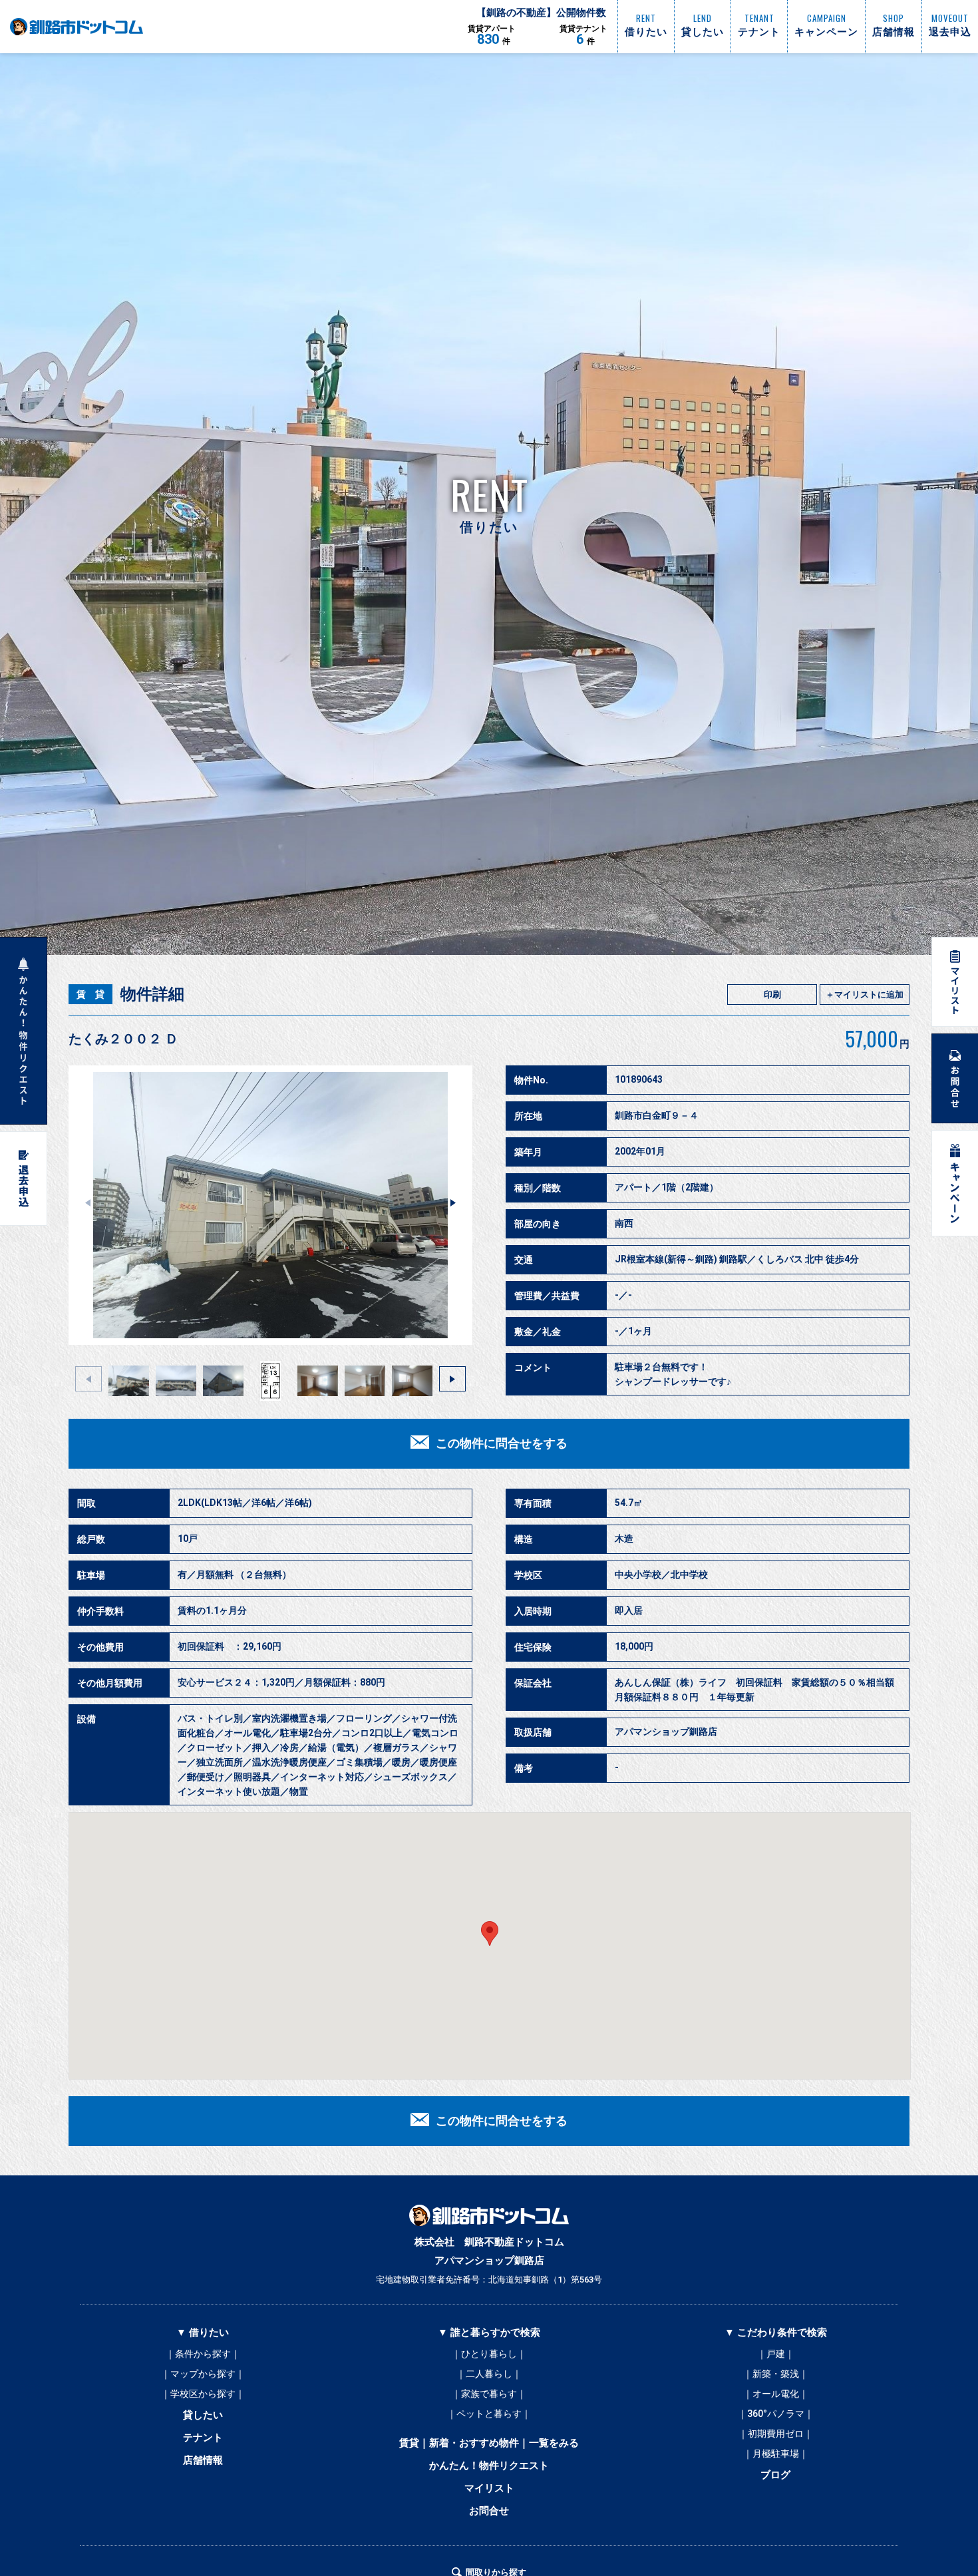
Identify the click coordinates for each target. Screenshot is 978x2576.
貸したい (203, 2415)
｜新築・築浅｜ (776, 2374)
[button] (453, 1202)
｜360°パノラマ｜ (776, 2414)
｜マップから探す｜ (203, 2374)
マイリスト (489, 2488)
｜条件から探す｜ (203, 2354)
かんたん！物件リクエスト (489, 2466)
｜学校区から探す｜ (203, 2394)
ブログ (775, 2475)
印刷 (772, 995)
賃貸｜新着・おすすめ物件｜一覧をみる (489, 2443)
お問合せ (489, 2511)
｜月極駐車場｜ (776, 2454)
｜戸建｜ (776, 2354)
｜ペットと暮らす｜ (489, 2414)
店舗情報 (203, 2460)
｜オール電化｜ (776, 2394)
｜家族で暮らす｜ (489, 2394)
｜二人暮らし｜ (489, 2374)
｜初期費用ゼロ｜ (776, 2434)
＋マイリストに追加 (865, 995)
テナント (203, 2438)
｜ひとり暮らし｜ (489, 2354)
